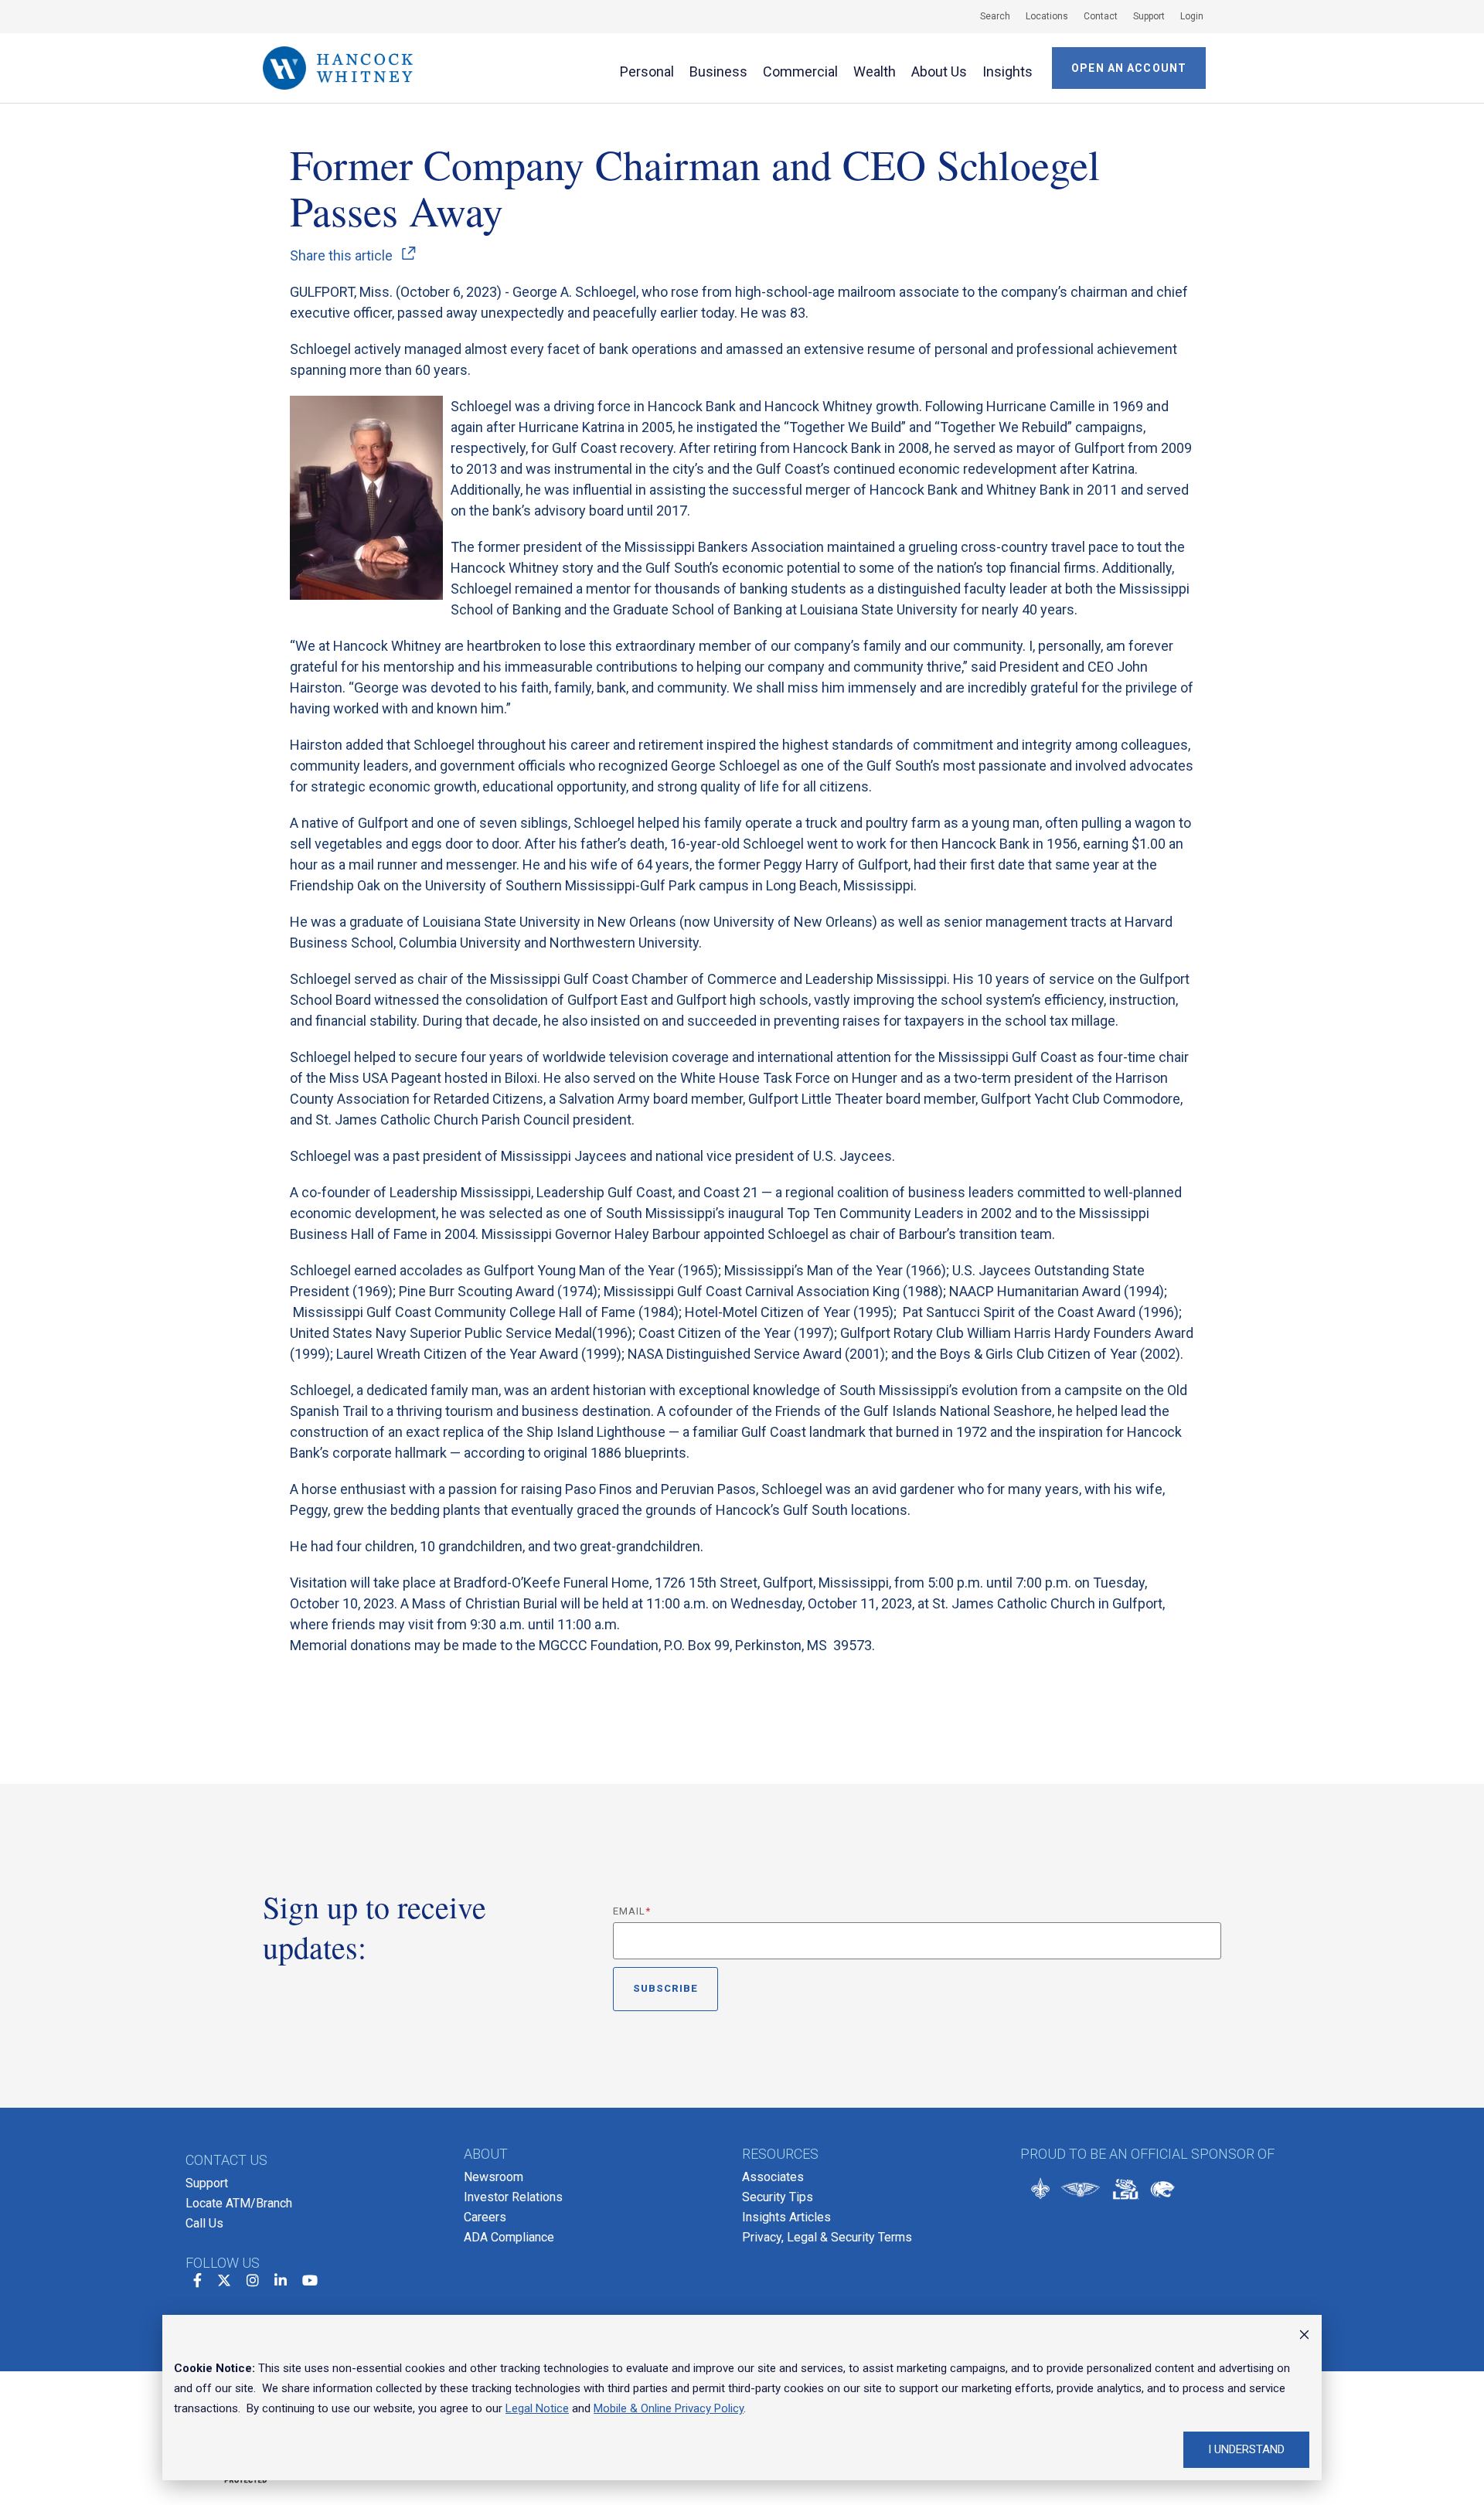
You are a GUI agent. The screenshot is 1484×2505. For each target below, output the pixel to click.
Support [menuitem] (207, 2183)
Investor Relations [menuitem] (513, 2197)
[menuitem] (987, 16)
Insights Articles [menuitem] (786, 2217)
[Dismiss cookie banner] (1304, 2337)
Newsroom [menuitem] (494, 2177)
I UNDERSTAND (1246, 2449)
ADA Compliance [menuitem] (509, 2237)
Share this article (341, 256)
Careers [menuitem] (485, 2217)
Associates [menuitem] (773, 2177)
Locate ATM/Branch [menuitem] (239, 2203)
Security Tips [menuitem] (778, 2197)
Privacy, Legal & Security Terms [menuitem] (827, 2237)
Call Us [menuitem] (204, 2223)
